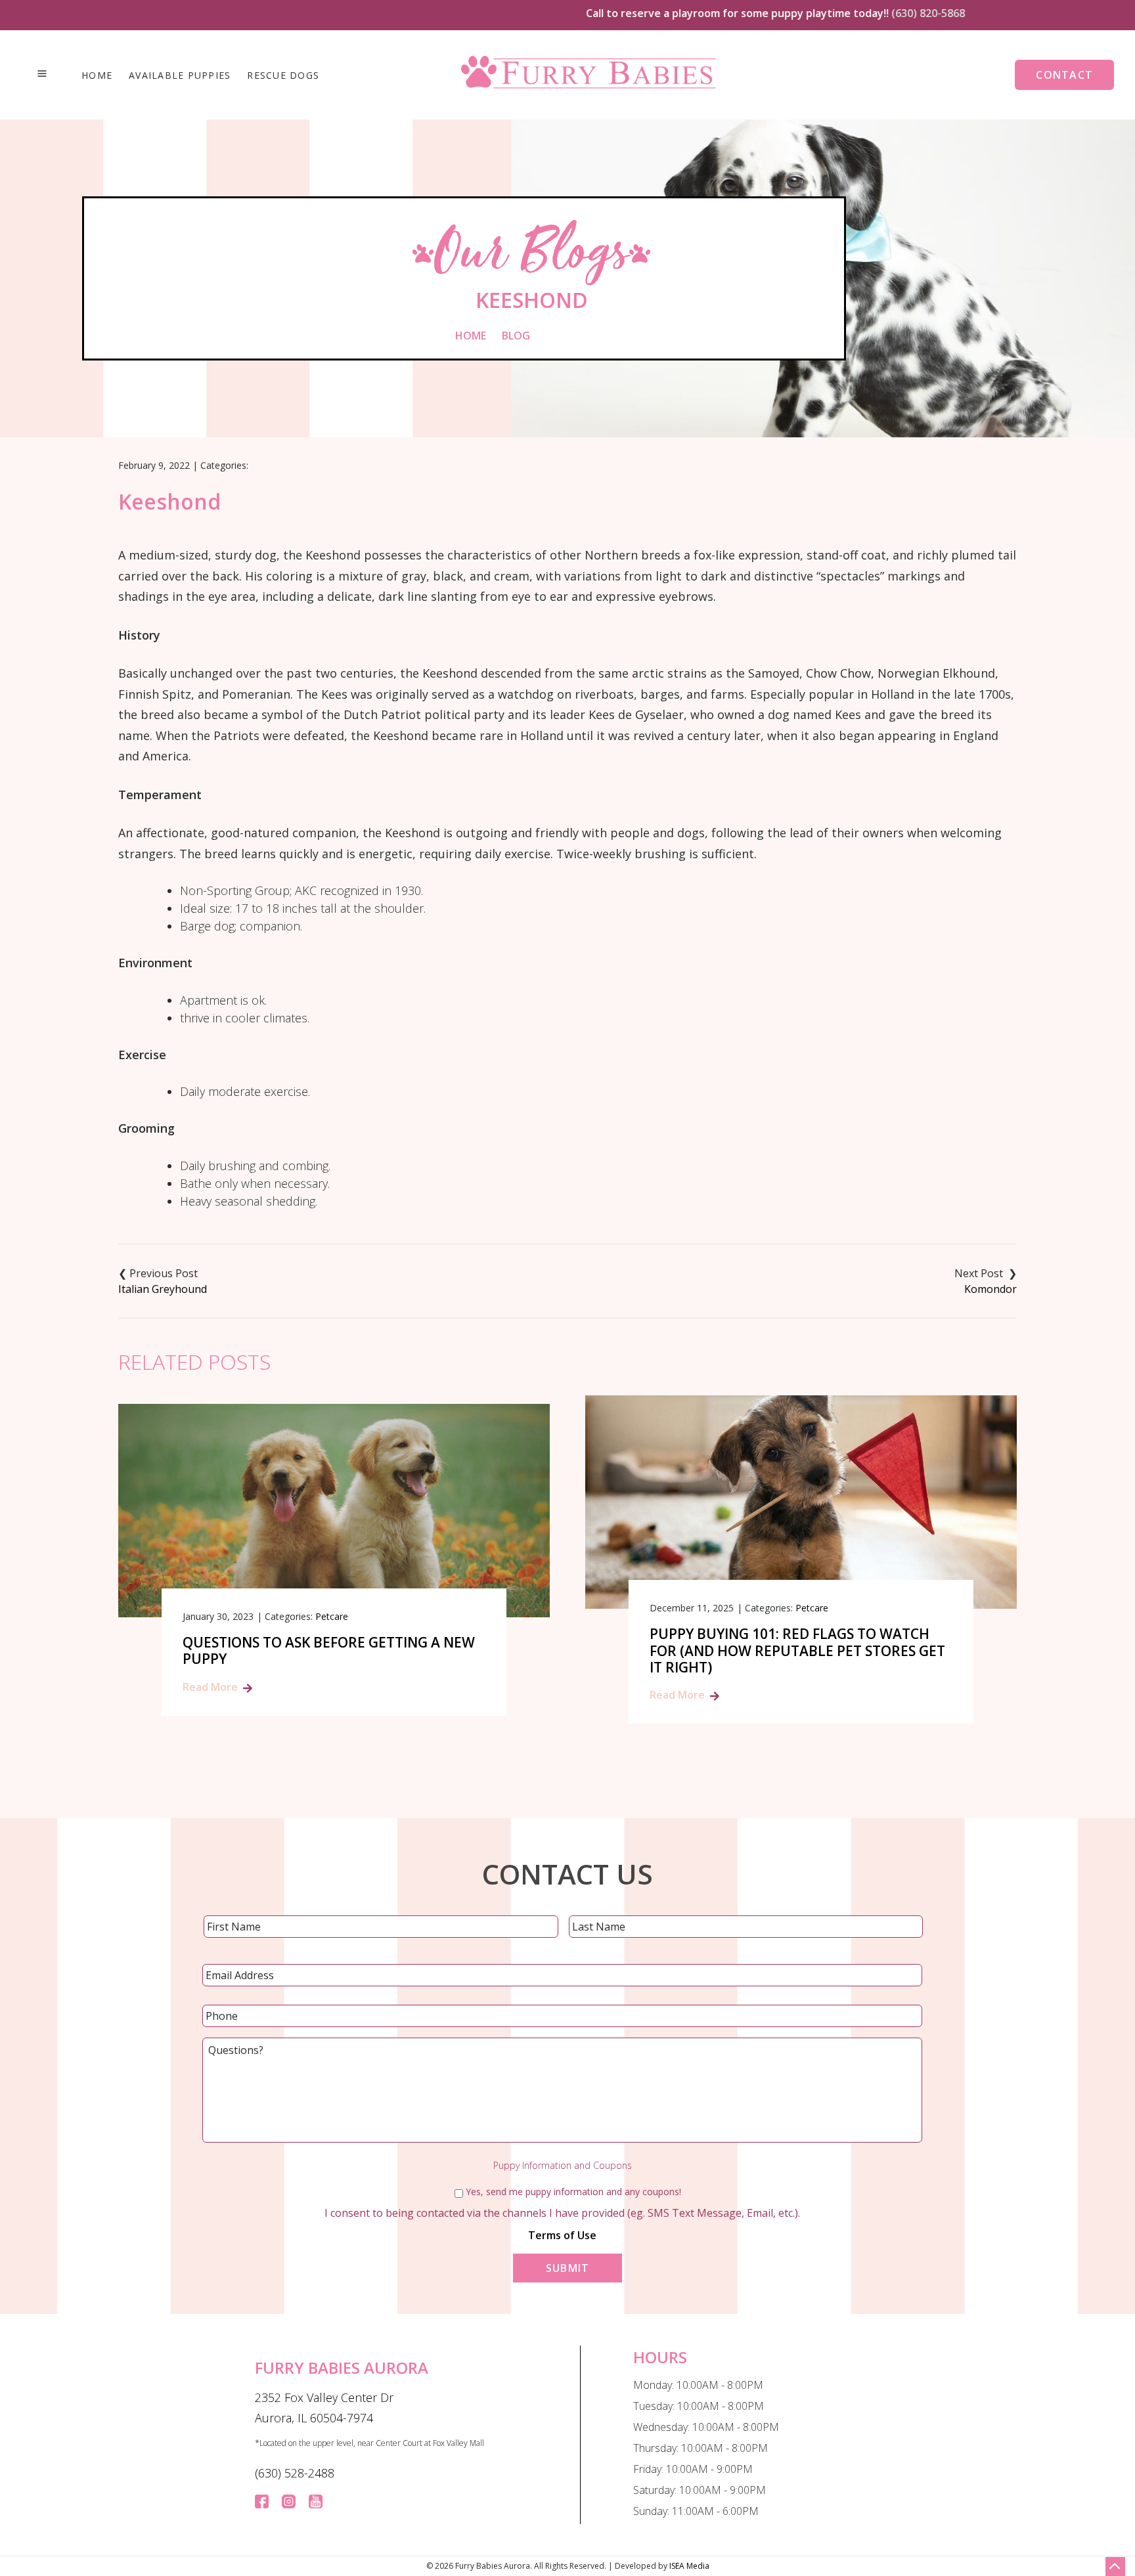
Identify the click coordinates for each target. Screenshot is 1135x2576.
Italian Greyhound (163, 1289)
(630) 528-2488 (295, 2473)
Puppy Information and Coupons (563, 2166)
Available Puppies (180, 76)
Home (97, 76)
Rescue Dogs (283, 76)
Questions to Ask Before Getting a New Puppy (329, 1651)
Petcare (332, 1616)
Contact (1064, 75)
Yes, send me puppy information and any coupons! (573, 2192)
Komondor (990, 1289)
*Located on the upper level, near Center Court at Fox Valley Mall (369, 2443)
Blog (516, 336)
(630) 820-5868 (874, 13)
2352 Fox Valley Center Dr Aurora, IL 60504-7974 (324, 2408)
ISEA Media (689, 2566)
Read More (210, 1687)
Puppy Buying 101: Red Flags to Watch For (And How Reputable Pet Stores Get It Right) (797, 1651)
